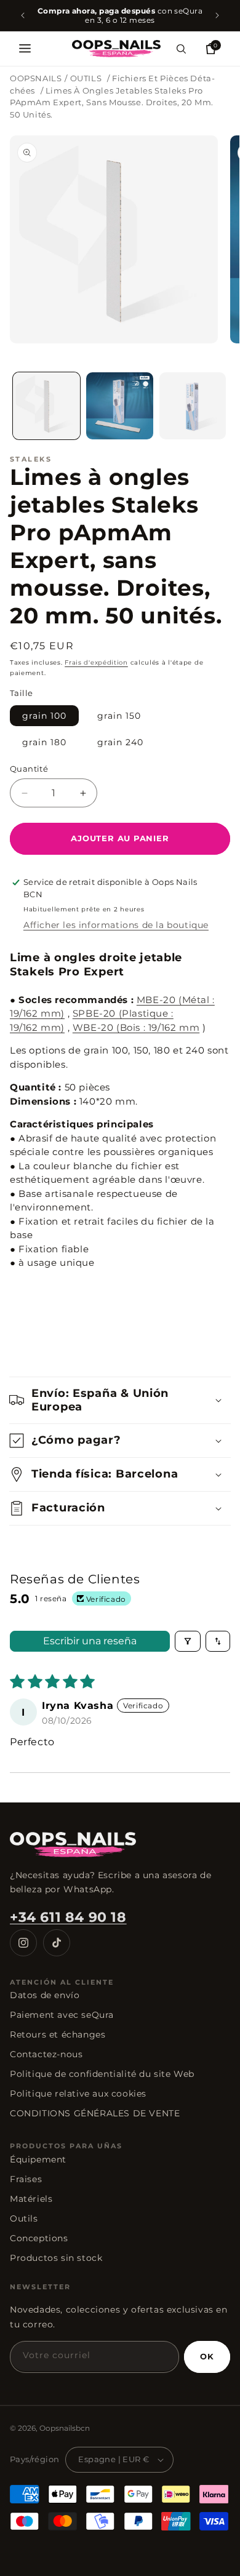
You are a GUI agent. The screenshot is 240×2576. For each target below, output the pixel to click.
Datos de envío (45, 1995)
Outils (24, 2218)
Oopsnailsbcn (65, 2428)
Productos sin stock (56, 2258)
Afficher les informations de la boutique (116, 925)
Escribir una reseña (90, 1641)
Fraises (26, 2179)
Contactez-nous (46, 2054)
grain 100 (44, 716)
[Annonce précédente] (23, 15)
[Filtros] (188, 1641)
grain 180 (44, 742)
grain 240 (120, 742)
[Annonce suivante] (217, 15)
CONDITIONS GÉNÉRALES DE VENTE (95, 2113)
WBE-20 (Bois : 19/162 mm (136, 1027)
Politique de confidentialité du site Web (102, 2074)
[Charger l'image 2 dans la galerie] (120, 406)
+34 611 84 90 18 (68, 1917)
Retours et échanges (58, 2034)
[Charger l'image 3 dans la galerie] (193, 406)
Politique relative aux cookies (78, 2094)
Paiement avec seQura (62, 2015)
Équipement (38, 2159)
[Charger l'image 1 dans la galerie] (46, 406)
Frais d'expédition (96, 662)
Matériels (31, 2199)
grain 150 (119, 716)
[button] (25, 49)
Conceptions (39, 2238)
